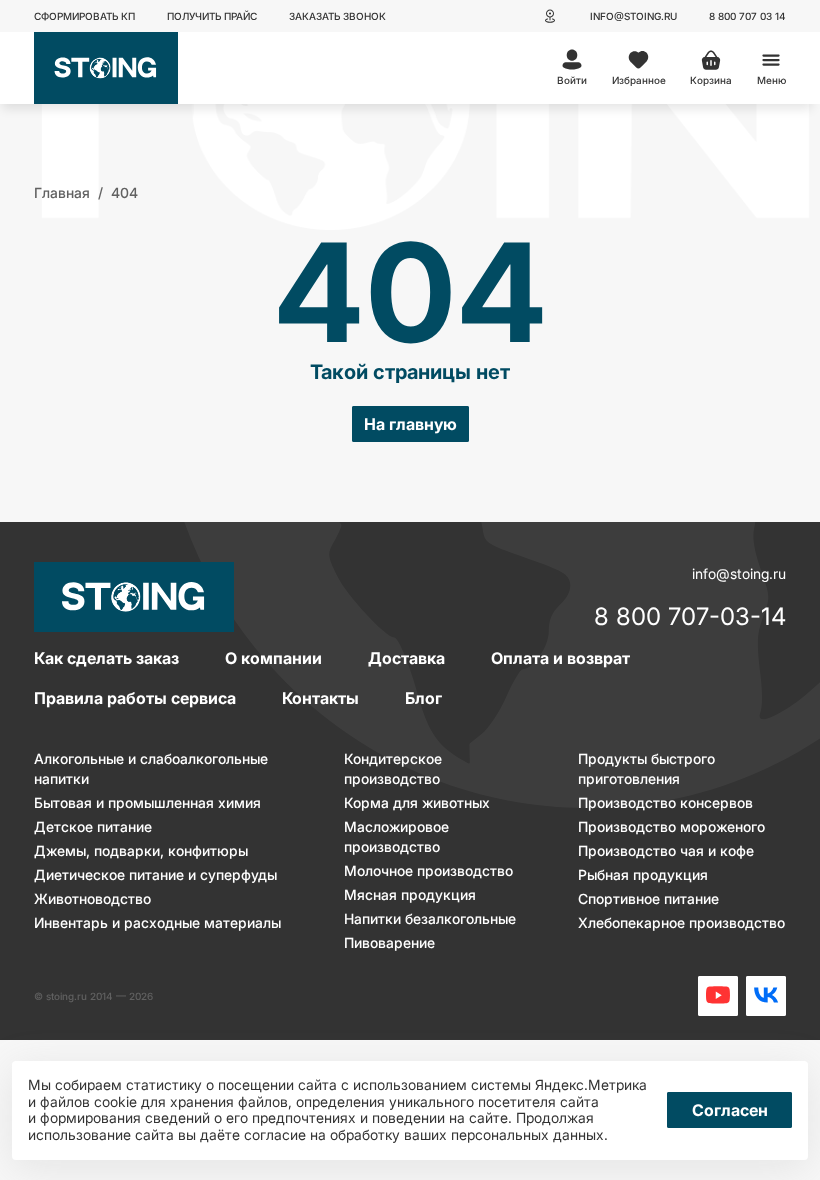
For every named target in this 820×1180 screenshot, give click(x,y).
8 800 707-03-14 (690, 618)
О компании (273, 658)
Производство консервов (665, 802)
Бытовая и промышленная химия (147, 802)
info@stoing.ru (633, 16)
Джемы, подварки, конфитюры (141, 850)
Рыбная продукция (643, 874)
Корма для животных (417, 802)
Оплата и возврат (560, 658)
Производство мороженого (671, 826)
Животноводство (92, 898)
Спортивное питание (648, 898)
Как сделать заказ (106, 658)
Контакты (320, 698)
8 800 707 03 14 (747, 16)
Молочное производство (428, 870)
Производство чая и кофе (666, 850)
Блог (423, 698)
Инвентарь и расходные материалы (157, 922)
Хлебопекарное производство (681, 922)
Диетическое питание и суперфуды (155, 874)
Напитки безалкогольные (430, 918)
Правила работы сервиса (135, 698)
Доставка (406, 658)
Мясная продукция (410, 894)
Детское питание (93, 826)
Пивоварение (389, 942)
